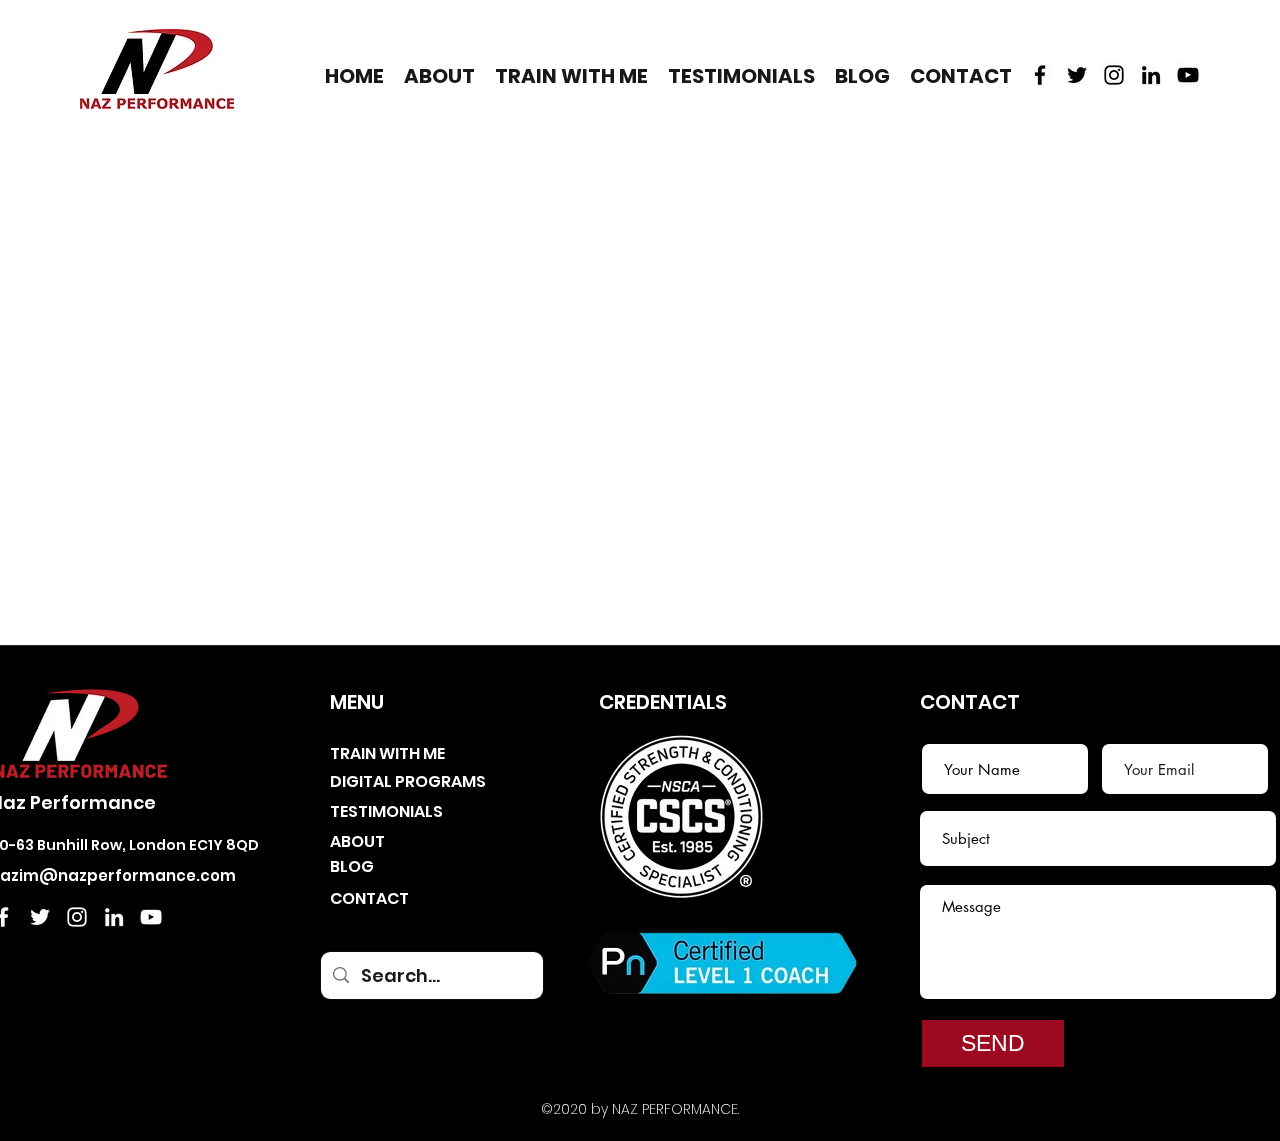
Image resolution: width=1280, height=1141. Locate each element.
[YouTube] (1188, 75)
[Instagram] (1114, 75)
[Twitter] (1077, 75)
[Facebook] (1040, 75)
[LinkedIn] (1151, 75)
